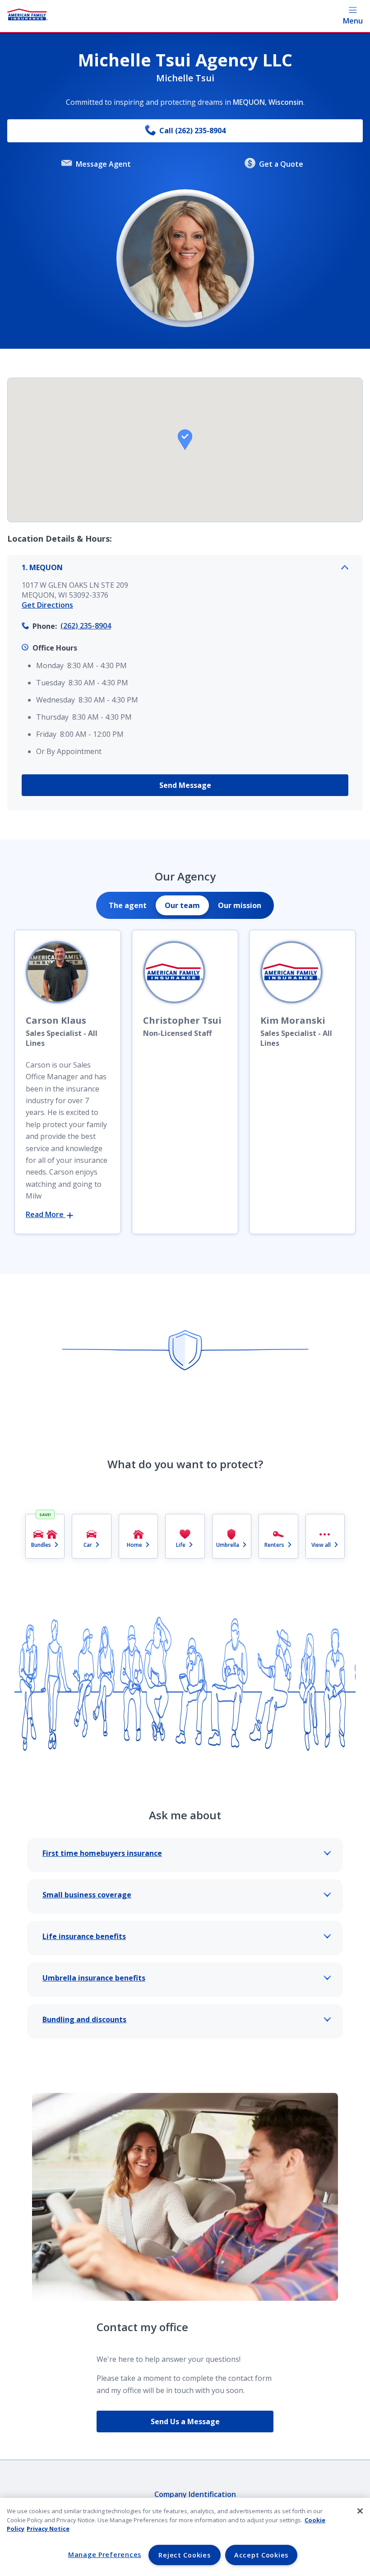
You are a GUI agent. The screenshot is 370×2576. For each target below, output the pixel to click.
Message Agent (103, 164)
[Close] (360, 2511)
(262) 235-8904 (86, 626)
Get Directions (47, 605)
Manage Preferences (105, 2555)
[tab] (128, 905)
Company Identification (195, 2494)
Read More (46, 1214)
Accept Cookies (261, 2555)
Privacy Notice (48, 2529)
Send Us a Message (185, 2421)
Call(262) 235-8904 (192, 131)
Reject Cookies (184, 2555)
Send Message (185, 785)
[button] (185, 440)
